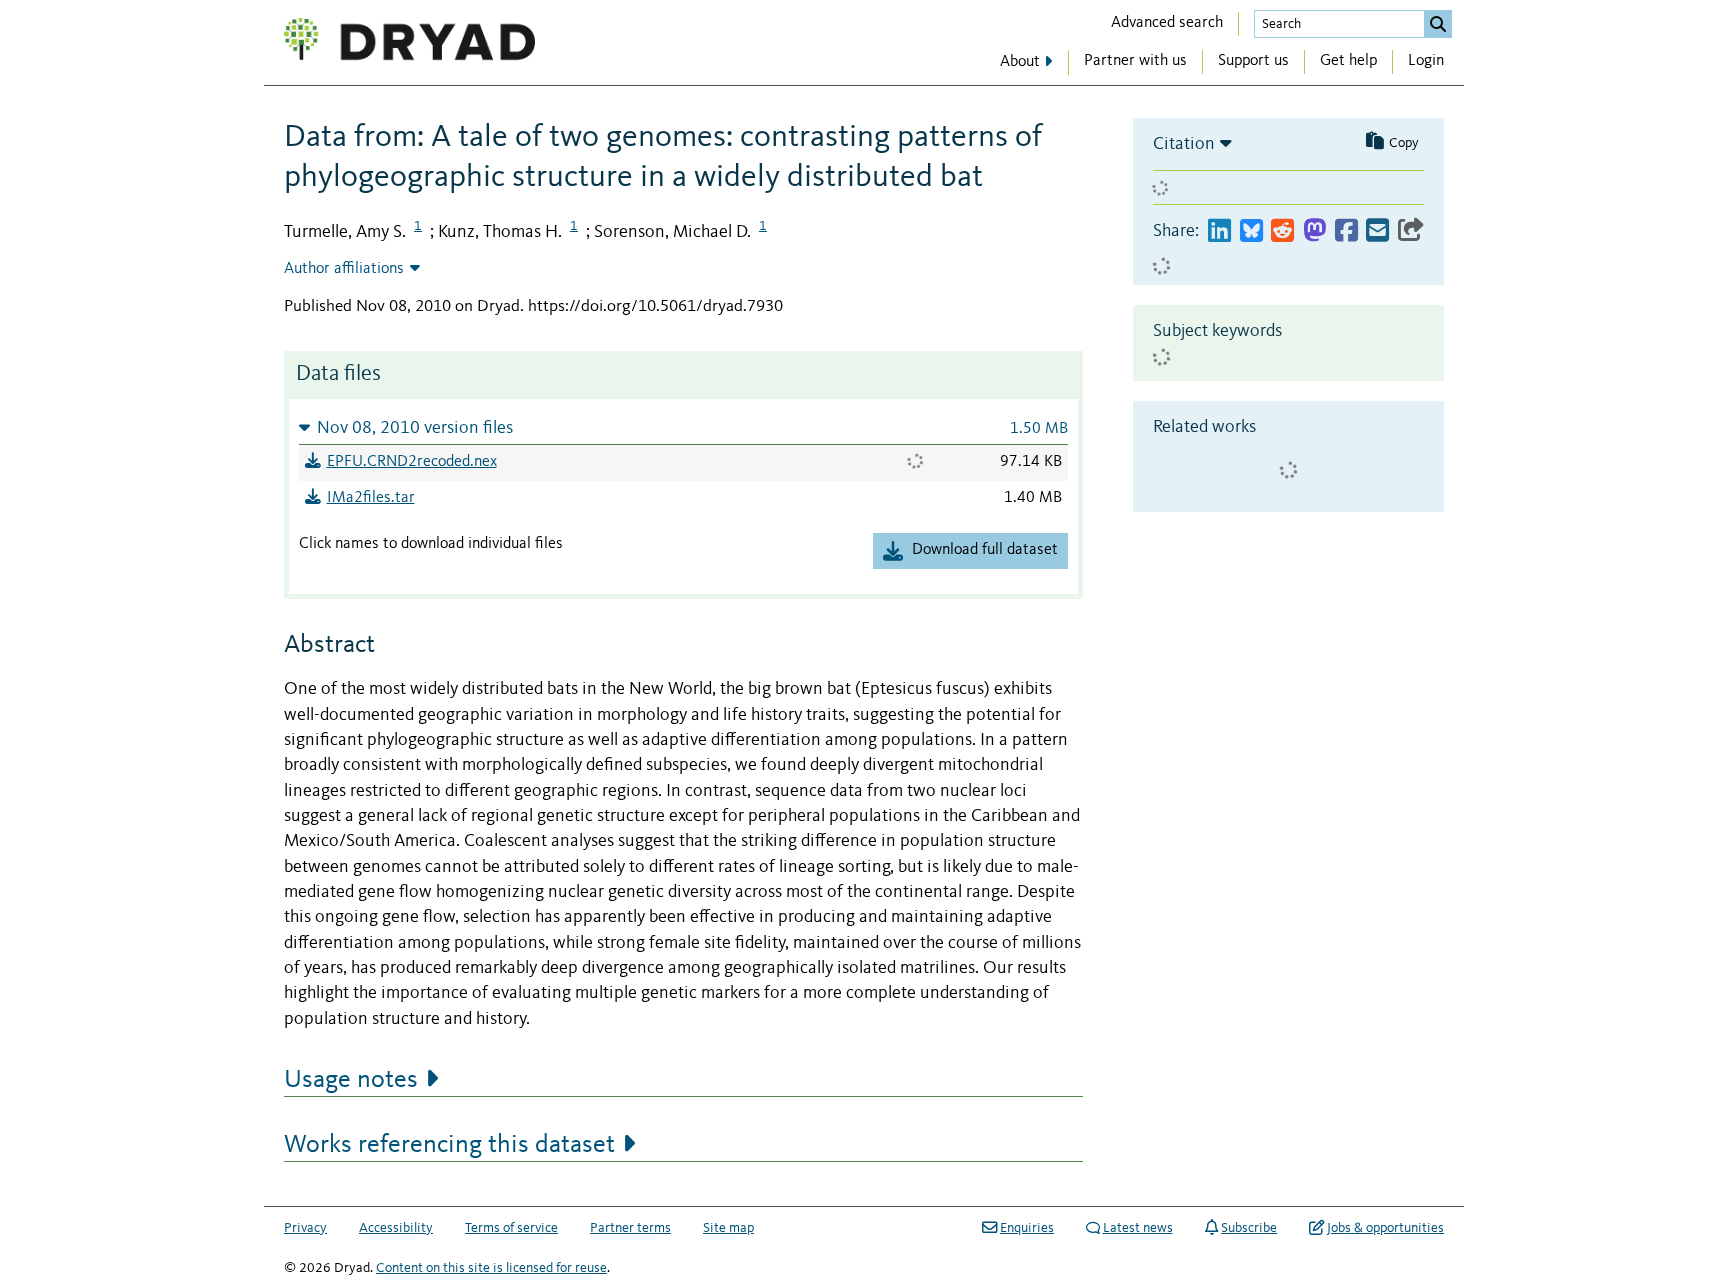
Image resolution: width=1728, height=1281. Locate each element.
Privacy (305, 1228)
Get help (1348, 61)
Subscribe (1249, 1228)
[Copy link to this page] (1411, 231)
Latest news (1138, 1228)
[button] (683, 427)
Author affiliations (344, 269)
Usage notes (351, 1080)
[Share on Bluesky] (1251, 231)
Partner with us (1135, 61)
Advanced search (1167, 23)
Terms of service (511, 1228)
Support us (1253, 61)
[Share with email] (1377, 231)
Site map (728, 1228)
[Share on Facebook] (1346, 231)
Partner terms (630, 1228)
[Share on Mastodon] (1314, 231)
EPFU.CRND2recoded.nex (412, 462)
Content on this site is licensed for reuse (491, 1268)
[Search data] (1438, 24)
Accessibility (396, 1228)
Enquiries (1027, 1228)
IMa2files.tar (371, 498)
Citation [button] (1184, 144)
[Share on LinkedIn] (1219, 231)
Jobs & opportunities (1385, 1228)
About (1020, 62)
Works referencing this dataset (449, 1145)
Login (1426, 61)
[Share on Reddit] (1282, 231)
